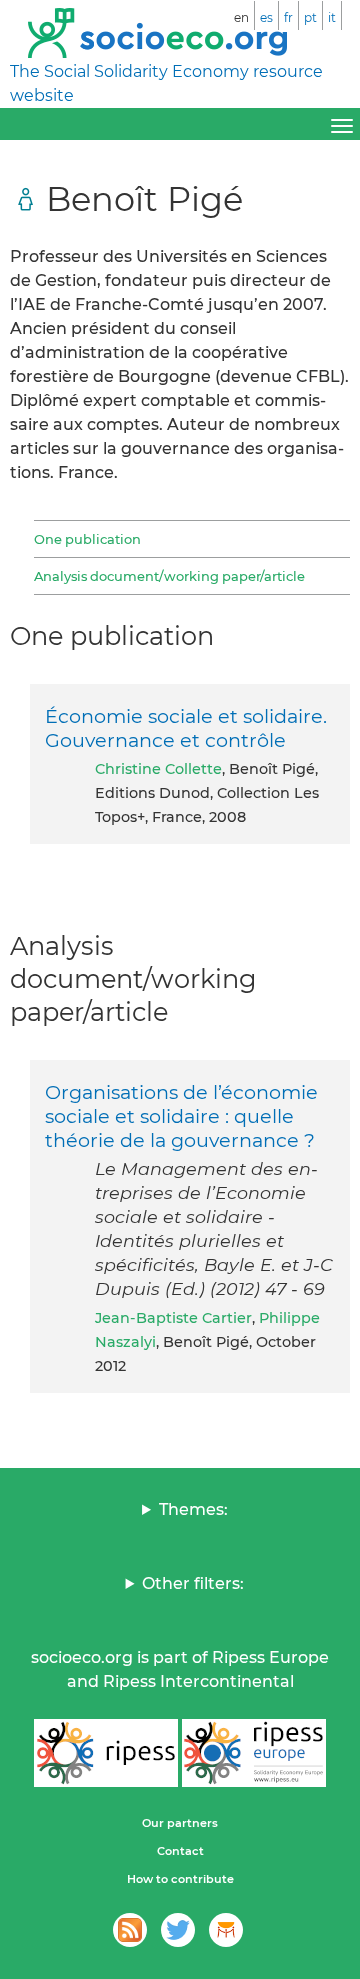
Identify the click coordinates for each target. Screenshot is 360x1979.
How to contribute (180, 1879)
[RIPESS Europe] (254, 1753)
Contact (180, 1851)
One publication (87, 539)
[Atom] (130, 1930)
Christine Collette (158, 769)
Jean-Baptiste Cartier (173, 1318)
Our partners (180, 1823)
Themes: (193, 1509)
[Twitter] (178, 1930)
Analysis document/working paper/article (169, 576)
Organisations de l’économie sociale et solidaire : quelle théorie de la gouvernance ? (181, 1116)
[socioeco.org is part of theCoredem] (226, 1930)
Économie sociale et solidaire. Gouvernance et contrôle (186, 728)
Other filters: (193, 1583)
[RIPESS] (106, 1753)
